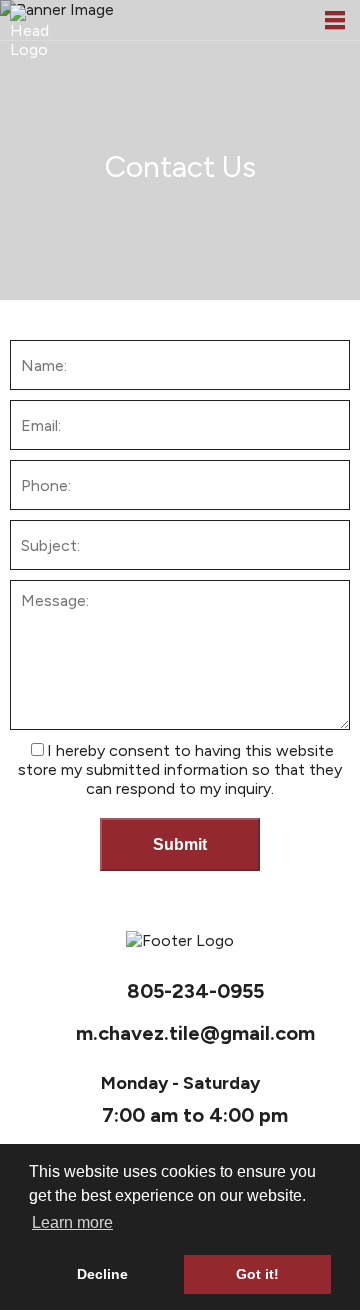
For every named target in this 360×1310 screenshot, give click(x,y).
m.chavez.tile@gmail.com (195, 1033)
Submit (180, 844)
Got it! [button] (257, 1274)
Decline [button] (102, 1274)
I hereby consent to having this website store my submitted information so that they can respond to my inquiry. (180, 769)
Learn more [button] (72, 1222)
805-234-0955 (195, 991)
